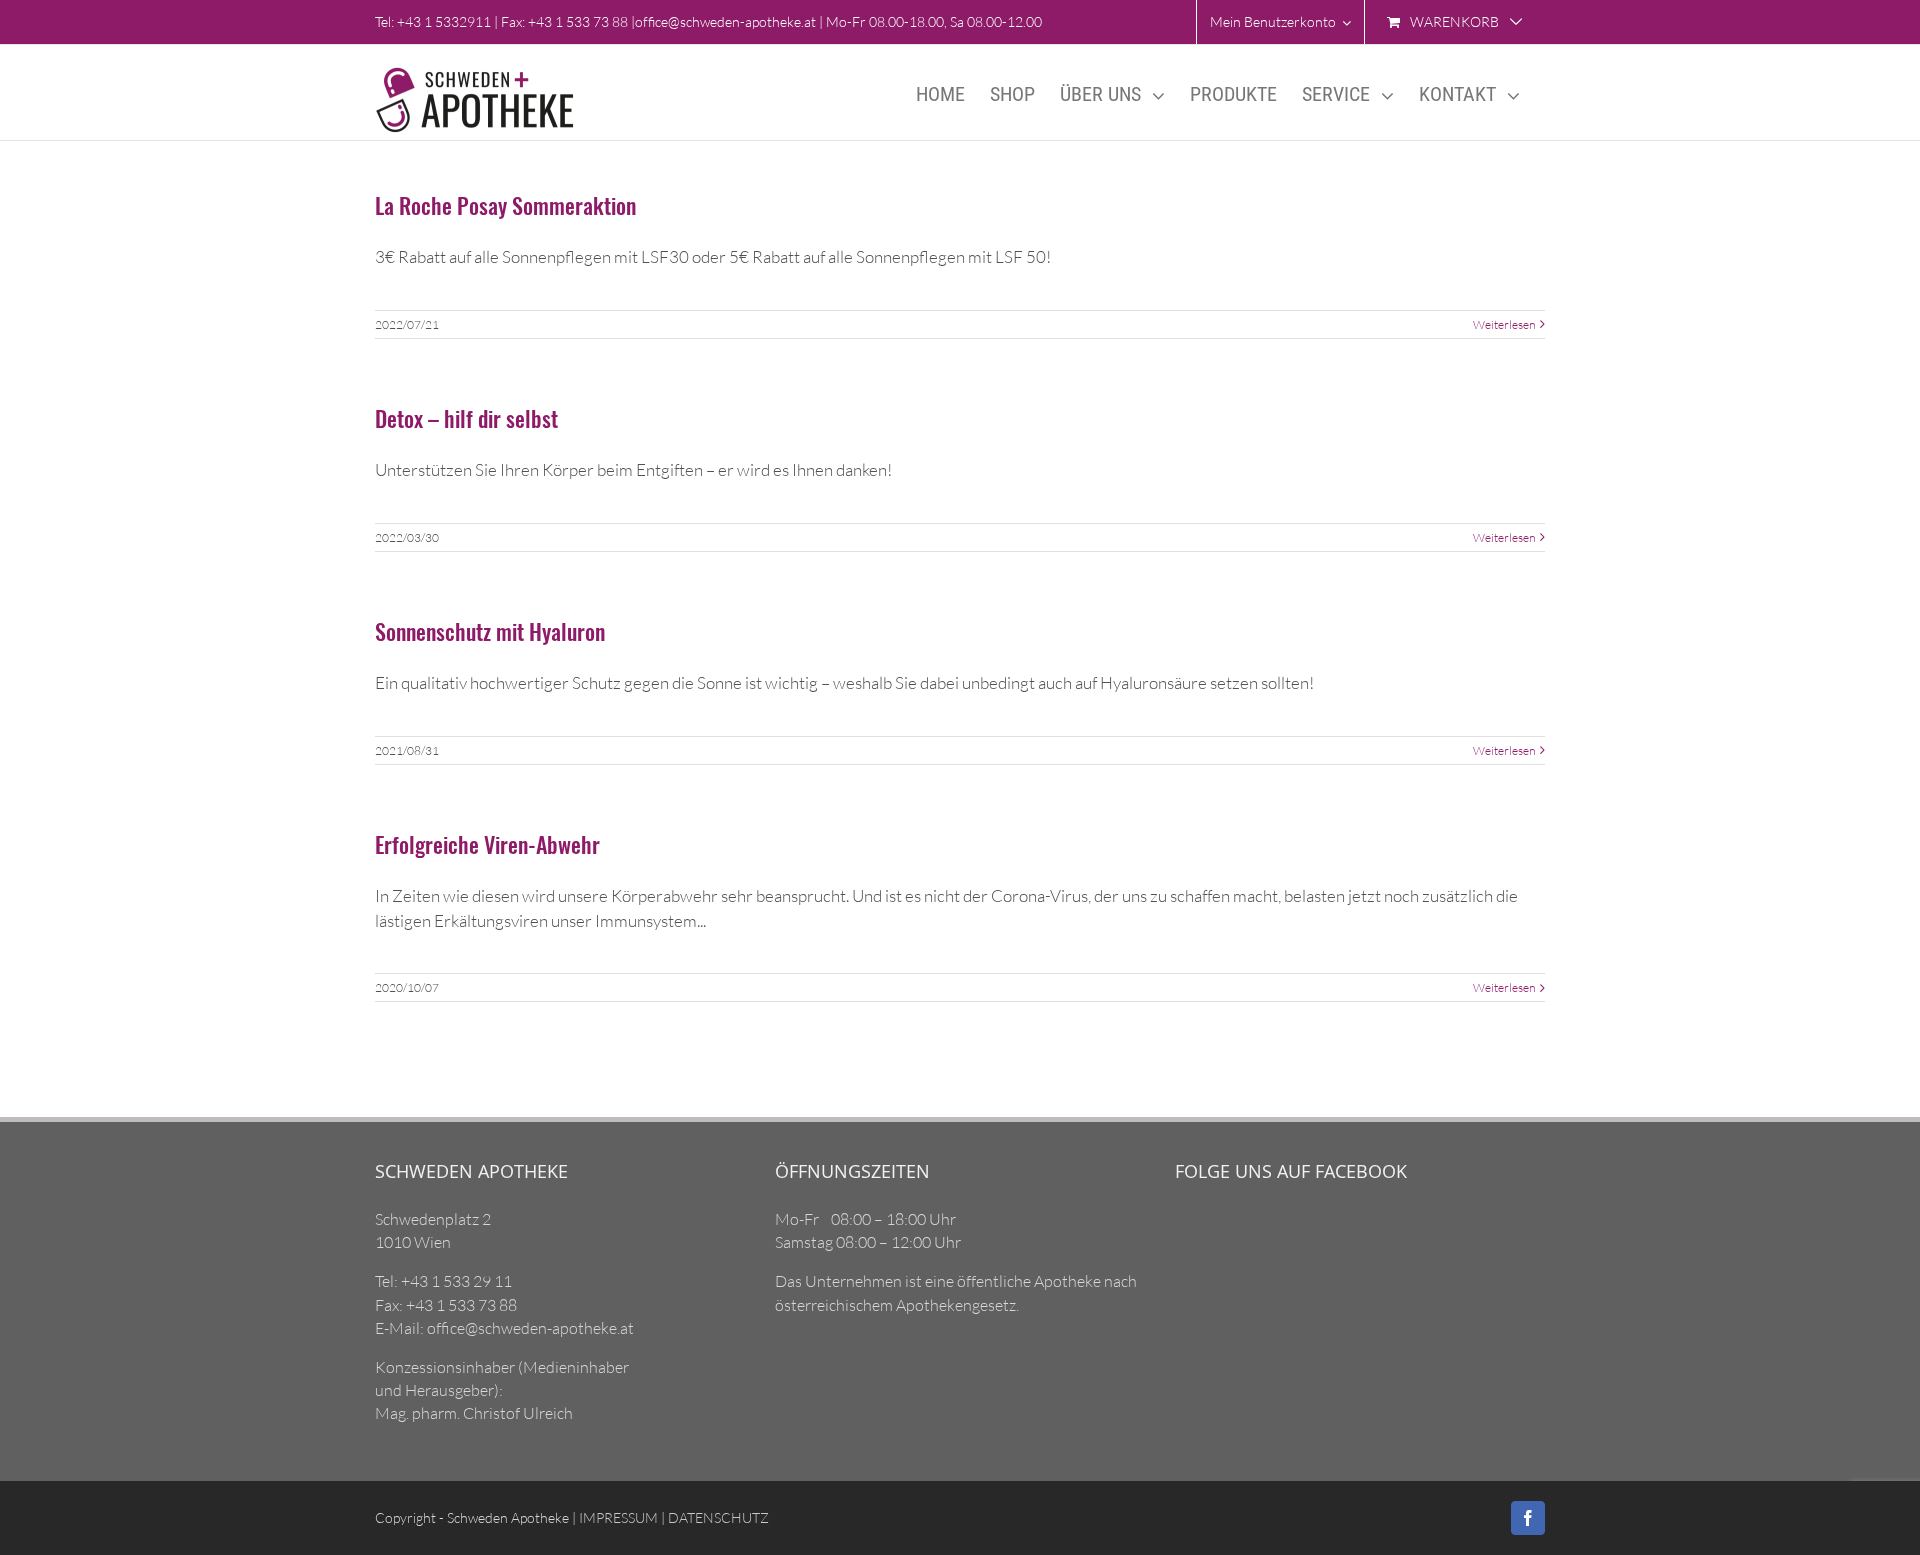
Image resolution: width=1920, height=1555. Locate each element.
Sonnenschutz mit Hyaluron (490, 631)
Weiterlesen (1504, 324)
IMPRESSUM (617, 1517)
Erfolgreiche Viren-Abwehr (487, 844)
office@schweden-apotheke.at (725, 21)
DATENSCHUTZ (717, 1517)
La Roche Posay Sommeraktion (505, 205)
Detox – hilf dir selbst (466, 418)
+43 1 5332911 (444, 21)
